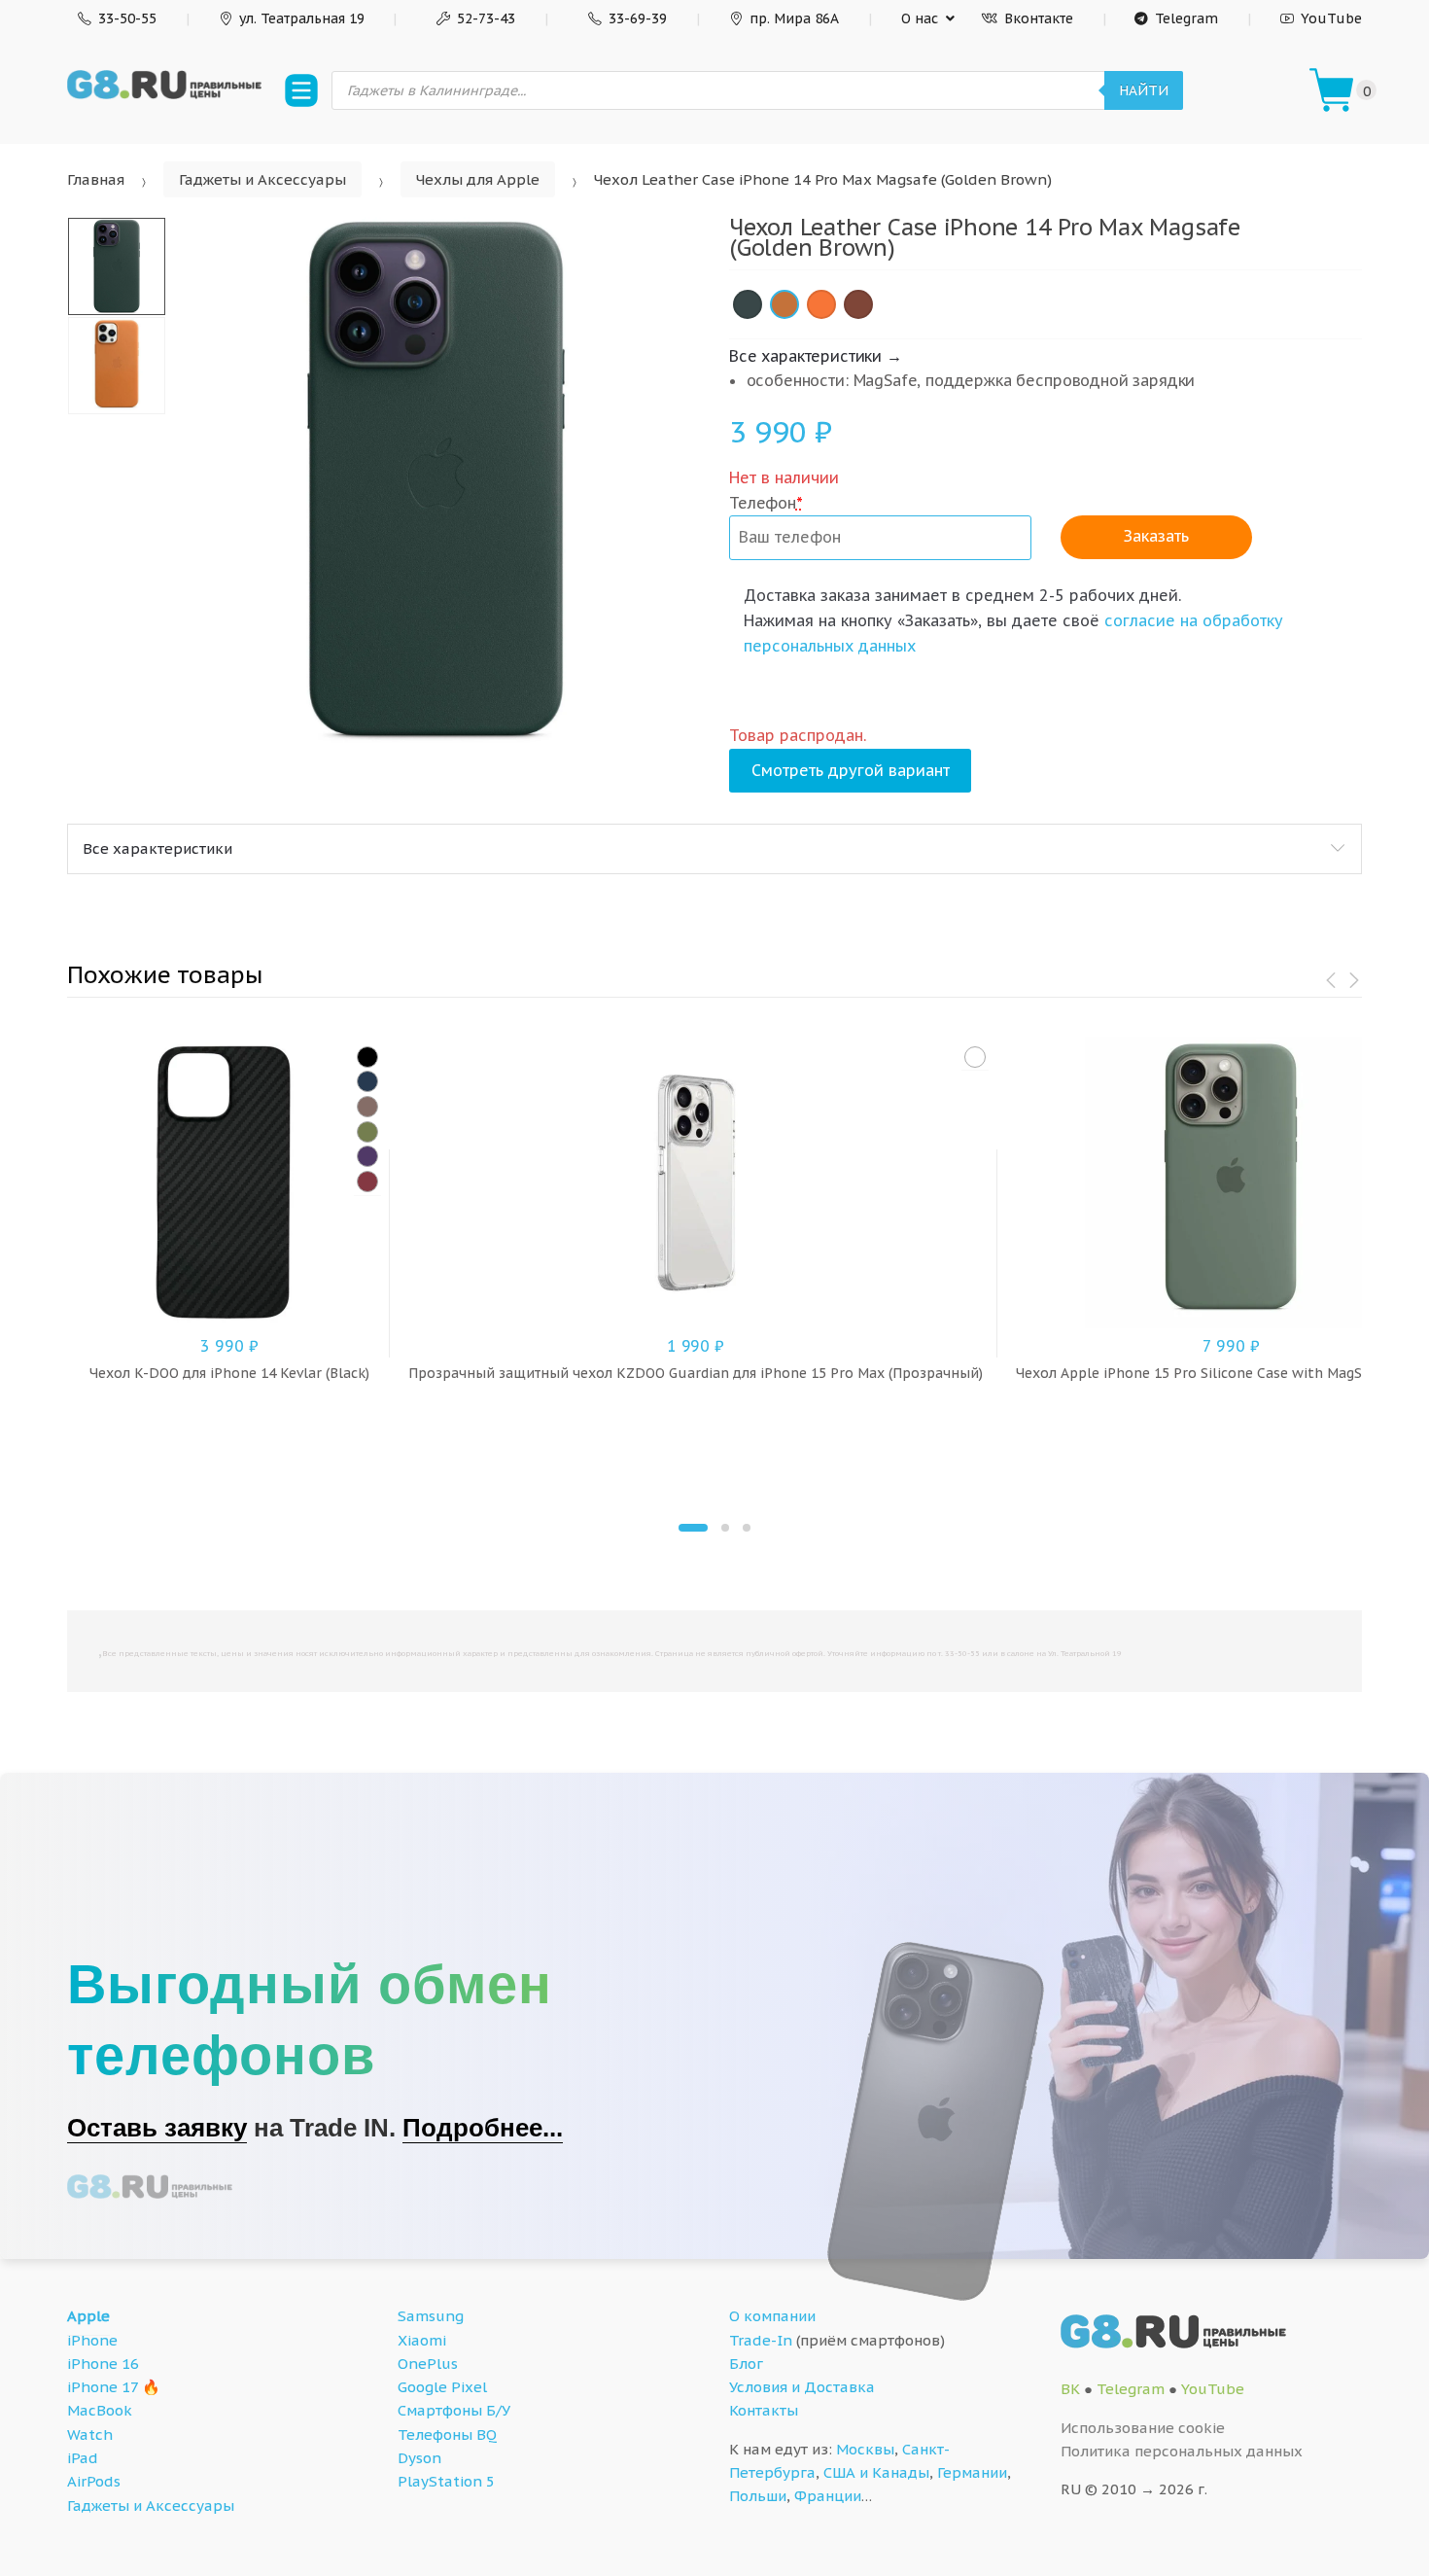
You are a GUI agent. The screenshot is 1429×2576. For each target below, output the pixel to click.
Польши (758, 2496)
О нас (920, 18)
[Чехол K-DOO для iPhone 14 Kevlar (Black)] (367, 1057)
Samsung (431, 2316)
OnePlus (428, 2364)
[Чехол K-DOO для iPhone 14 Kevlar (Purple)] (367, 1156)
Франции (828, 2496)
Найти (1144, 90)
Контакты (764, 2410)
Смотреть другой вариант (851, 770)
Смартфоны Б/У (454, 2410)
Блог (746, 2364)
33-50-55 (127, 18)
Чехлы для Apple (478, 179)
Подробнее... (483, 2128)
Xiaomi (422, 2340)
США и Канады (876, 2472)
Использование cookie (1143, 2428)
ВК (1070, 2389)
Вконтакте (1039, 18)
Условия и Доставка (802, 2387)
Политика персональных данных (1182, 2451)
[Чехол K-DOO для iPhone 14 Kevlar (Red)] (367, 1182)
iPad (83, 2458)
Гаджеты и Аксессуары (262, 179)
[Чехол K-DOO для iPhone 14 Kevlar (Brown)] (367, 1107)
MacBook (100, 2410)
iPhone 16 (103, 2364)
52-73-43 (486, 18)
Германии (972, 2472)
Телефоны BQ (447, 2435)
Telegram (1186, 18)
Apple (88, 2316)
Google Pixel (442, 2387)
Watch (90, 2435)
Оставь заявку (157, 2128)
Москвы (865, 2449)
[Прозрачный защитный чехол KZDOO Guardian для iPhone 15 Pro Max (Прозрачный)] (975, 1057)
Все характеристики (157, 848)
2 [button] (725, 1528)
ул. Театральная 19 (302, 18)
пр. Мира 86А (794, 18)
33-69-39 (638, 18)
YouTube (1331, 18)
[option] (436, 481)
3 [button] (747, 1528)
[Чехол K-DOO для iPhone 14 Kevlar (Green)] (367, 1132)
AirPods (94, 2481)
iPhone (92, 2340)
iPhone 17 (103, 2387)
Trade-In (761, 2340)
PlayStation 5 (446, 2481)
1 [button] (693, 1528)
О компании (772, 2316)
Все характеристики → (816, 356)
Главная (96, 179)
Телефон (766, 503)
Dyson (419, 2458)
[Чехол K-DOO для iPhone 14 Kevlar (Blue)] (367, 1081)
